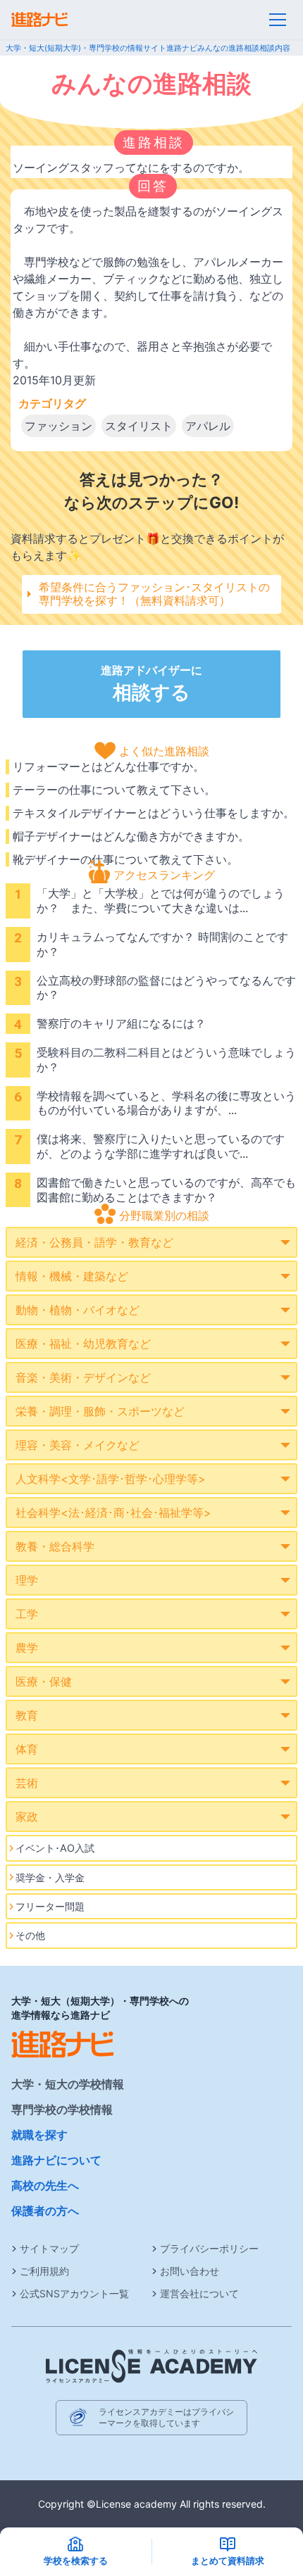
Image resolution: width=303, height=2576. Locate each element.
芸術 (27, 1783)
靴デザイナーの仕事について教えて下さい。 (125, 859)
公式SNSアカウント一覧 (74, 2293)
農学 (27, 1648)
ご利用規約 (44, 2271)
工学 (27, 1614)
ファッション (58, 426)
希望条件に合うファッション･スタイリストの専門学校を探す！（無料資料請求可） (154, 594)
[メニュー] (278, 20)
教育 (27, 1715)
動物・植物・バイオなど (78, 1310)
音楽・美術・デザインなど (83, 1377)
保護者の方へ (45, 2211)
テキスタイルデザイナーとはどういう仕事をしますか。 (154, 813)
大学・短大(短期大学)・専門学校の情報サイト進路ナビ (101, 48)
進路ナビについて (56, 2160)
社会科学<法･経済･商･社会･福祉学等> (113, 1513)
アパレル (208, 426)
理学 (27, 1580)
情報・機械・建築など (72, 1276)
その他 (30, 1935)
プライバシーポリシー (209, 2248)
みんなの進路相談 (228, 48)
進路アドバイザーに (151, 683)
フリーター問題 (50, 1906)
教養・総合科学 (55, 1546)
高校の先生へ (45, 2185)
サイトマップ (49, 2248)
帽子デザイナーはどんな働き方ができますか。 (131, 836)
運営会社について (199, 2293)
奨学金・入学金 (50, 1877)
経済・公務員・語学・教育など (94, 1242)
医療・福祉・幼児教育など (83, 1344)
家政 (27, 1817)
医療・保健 (44, 1681)
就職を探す (39, 2135)
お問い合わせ (190, 2271)
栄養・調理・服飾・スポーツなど (100, 1411)
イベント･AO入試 (55, 1848)
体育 (27, 1749)
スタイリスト (139, 426)
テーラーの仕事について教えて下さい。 (114, 790)
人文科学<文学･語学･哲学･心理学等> (111, 1479)
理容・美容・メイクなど (78, 1445)
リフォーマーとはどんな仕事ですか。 (109, 766)
